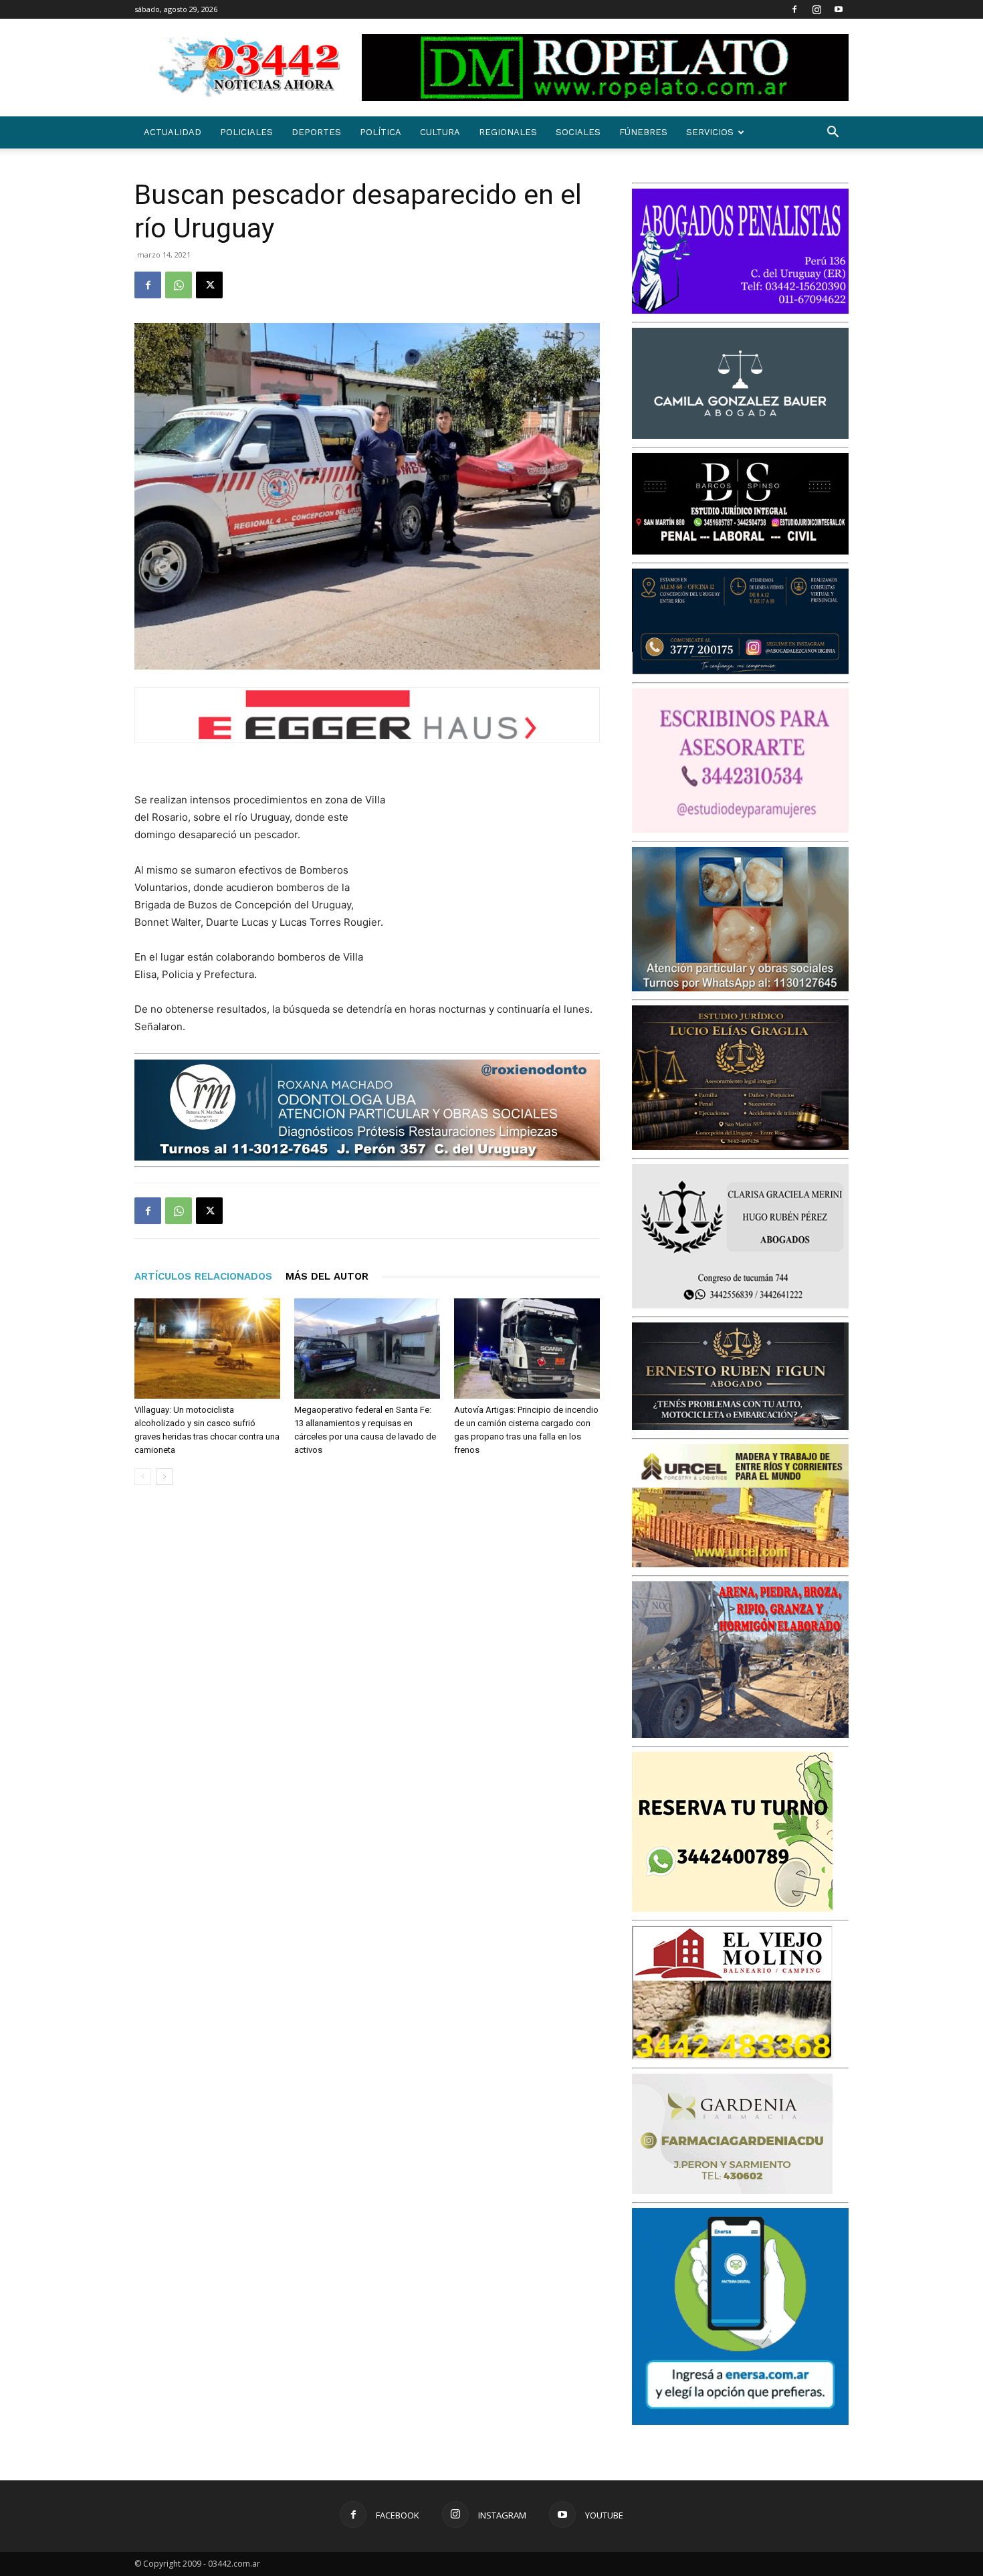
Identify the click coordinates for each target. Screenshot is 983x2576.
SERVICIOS (710, 132)
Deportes (316, 132)
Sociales (578, 132)
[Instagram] (816, 9)
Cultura (440, 132)
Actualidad (173, 132)
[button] (833, 133)
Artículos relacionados (203, 1276)
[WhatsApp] (179, 285)
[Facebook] (794, 9)
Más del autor (327, 1276)
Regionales (508, 132)
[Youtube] (839, 9)
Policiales (246, 132)
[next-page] (164, 1477)
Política (380, 132)
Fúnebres (643, 132)
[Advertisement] (500, 879)
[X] (209, 285)
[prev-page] (143, 1477)
